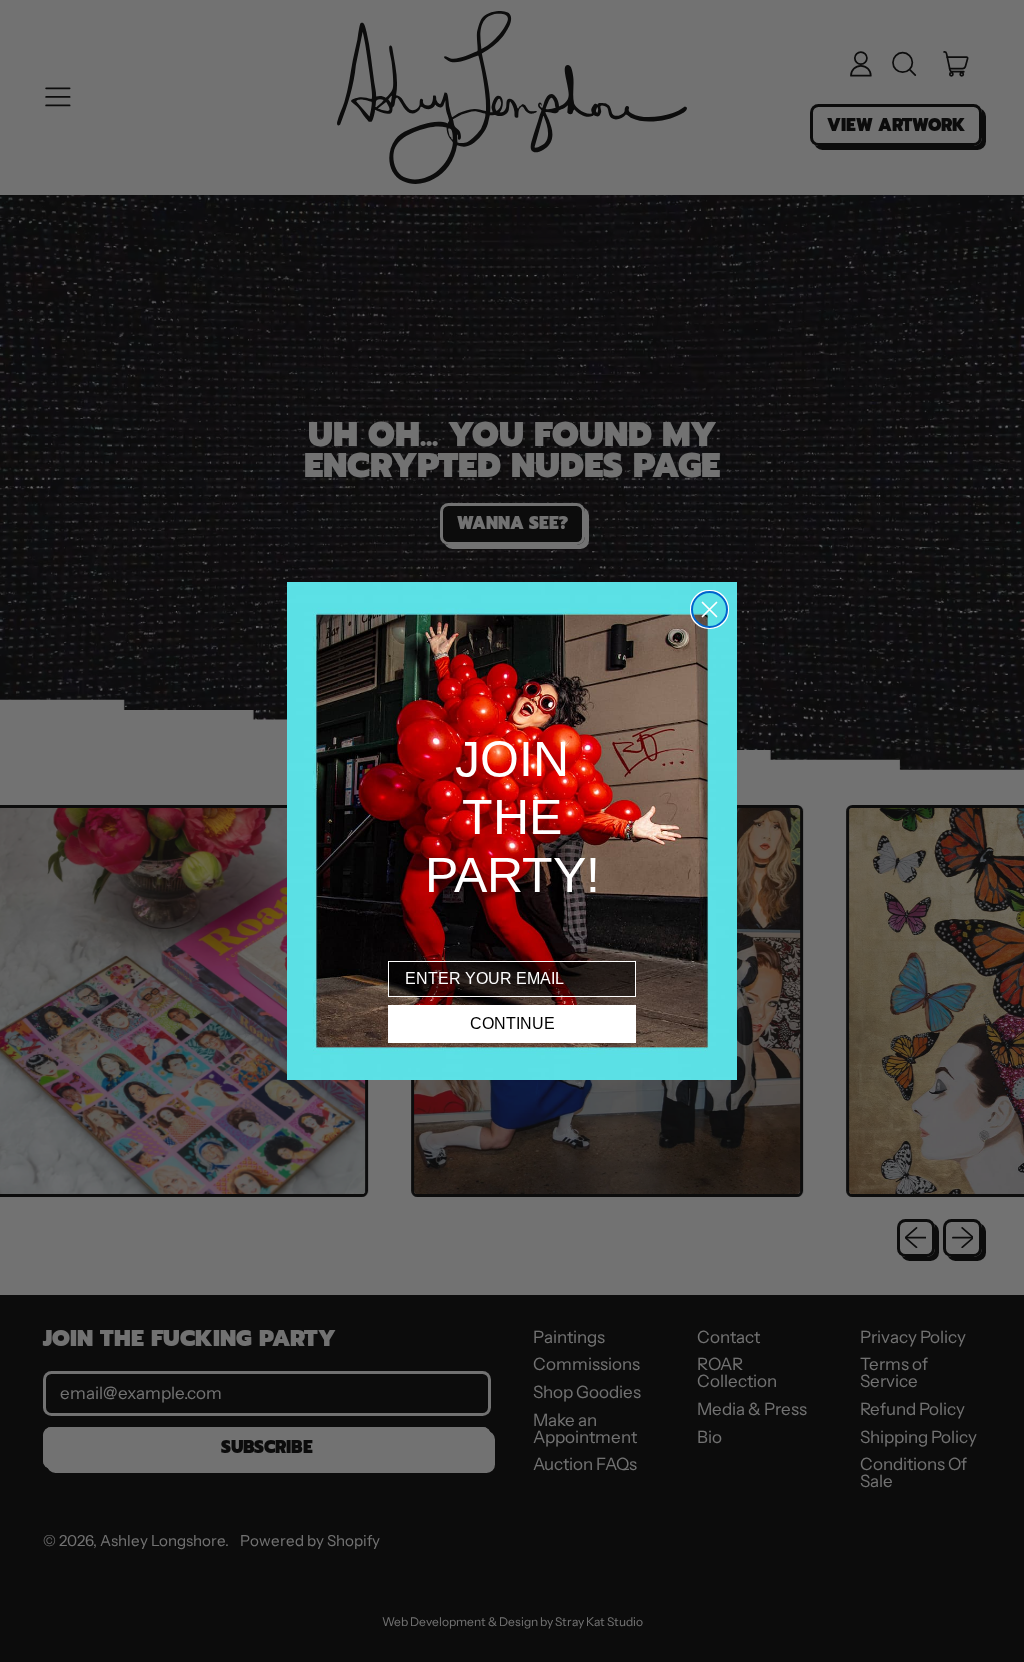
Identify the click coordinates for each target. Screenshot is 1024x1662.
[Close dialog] (709, 609)
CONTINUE (512, 1023)
